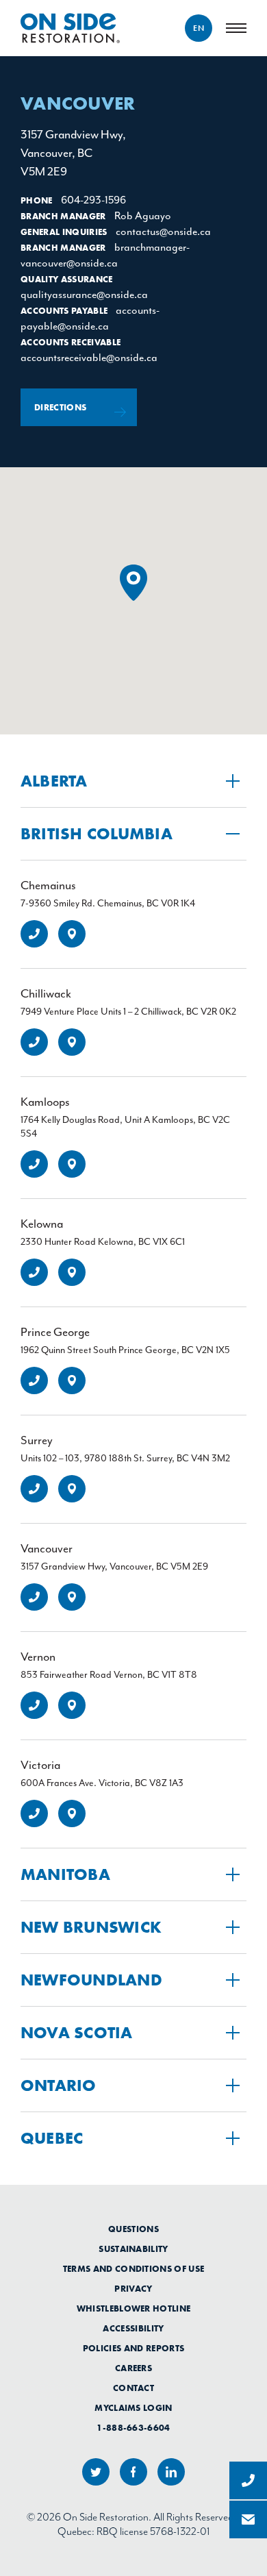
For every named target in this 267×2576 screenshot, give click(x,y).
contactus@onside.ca (163, 232)
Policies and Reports (134, 2349)
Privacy (133, 2289)
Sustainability (133, 2249)
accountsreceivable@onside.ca (89, 358)
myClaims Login (133, 2408)
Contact (133, 2388)
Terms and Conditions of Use (134, 2269)
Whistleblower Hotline (134, 2309)
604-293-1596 (93, 200)
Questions (133, 2229)
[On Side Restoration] (70, 28)
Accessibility (133, 2329)
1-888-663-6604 (133, 2428)
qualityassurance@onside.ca (84, 295)
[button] (133, 583)
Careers (133, 2368)
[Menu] (236, 28)
